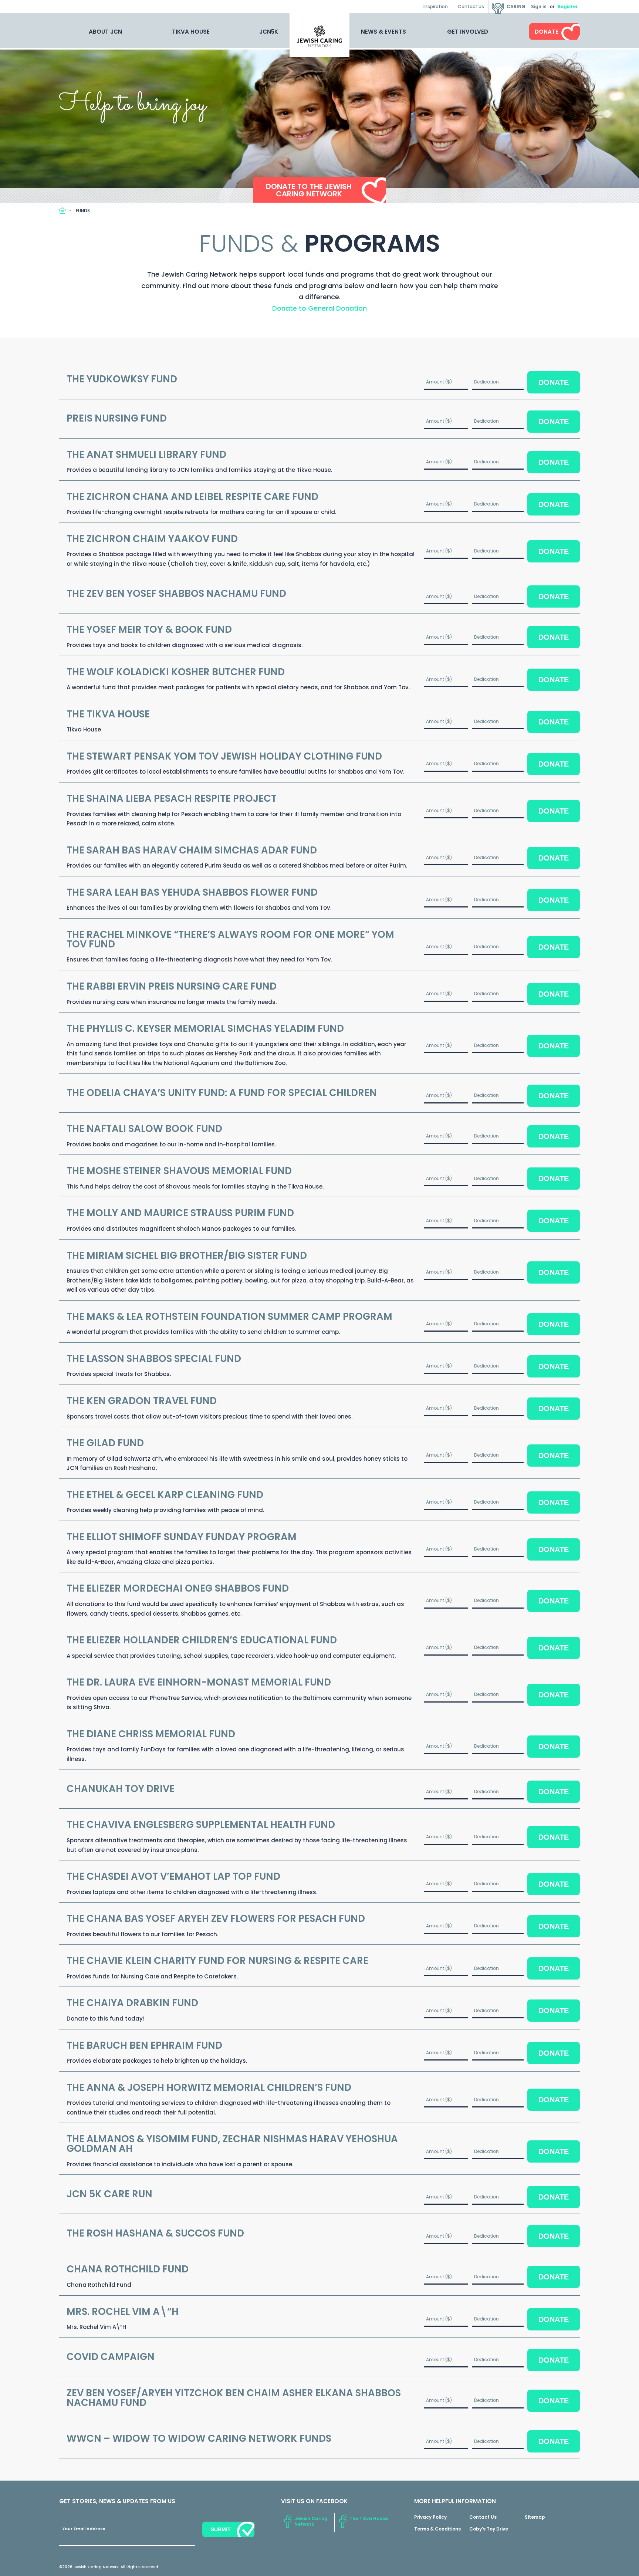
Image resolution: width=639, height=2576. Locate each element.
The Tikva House (369, 2518)
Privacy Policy (430, 2517)
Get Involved (468, 32)
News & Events (383, 32)
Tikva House (191, 32)
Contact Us (471, 6)
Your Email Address (84, 2529)
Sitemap (535, 2517)
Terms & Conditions (437, 2529)
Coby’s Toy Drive (489, 2529)
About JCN (105, 32)
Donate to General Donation (319, 308)
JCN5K (269, 32)
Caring (516, 6)
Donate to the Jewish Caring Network (309, 190)
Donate (547, 32)
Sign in (539, 6)
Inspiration (436, 6)
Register (568, 6)
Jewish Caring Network (311, 2521)
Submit (221, 2529)
